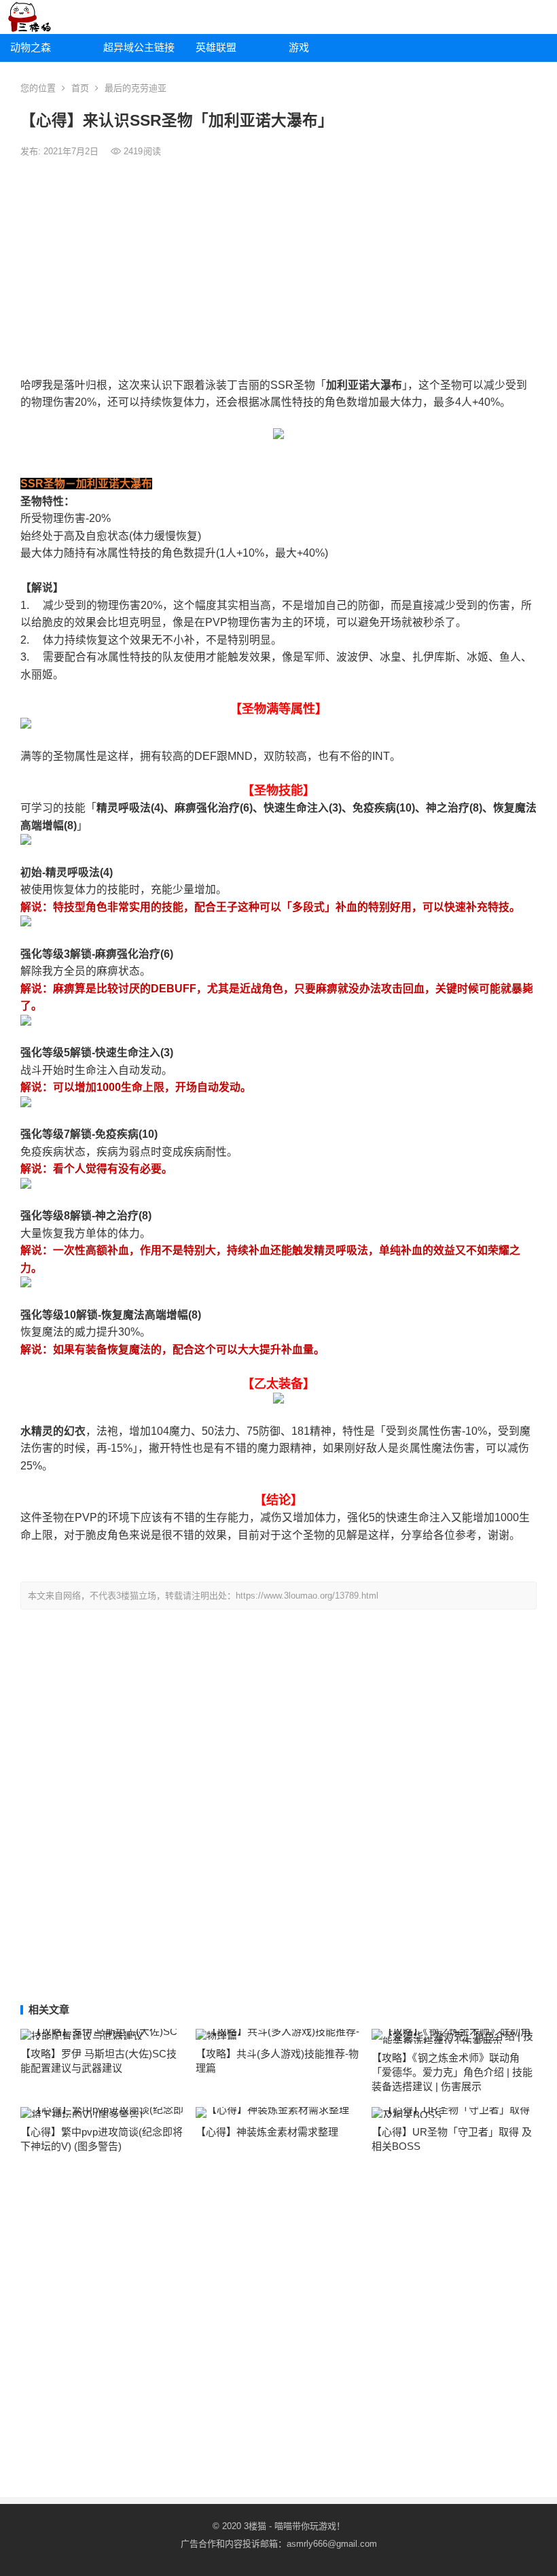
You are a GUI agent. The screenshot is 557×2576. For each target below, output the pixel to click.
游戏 (299, 47)
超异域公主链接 (139, 47)
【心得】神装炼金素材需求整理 (267, 2132)
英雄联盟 (216, 47)
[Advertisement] (278, 268)
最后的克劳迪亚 (136, 88)
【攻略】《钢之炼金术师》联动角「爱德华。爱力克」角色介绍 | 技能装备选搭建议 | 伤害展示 (452, 2072)
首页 (80, 88)
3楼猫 (255, 2526)
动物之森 (31, 47)
